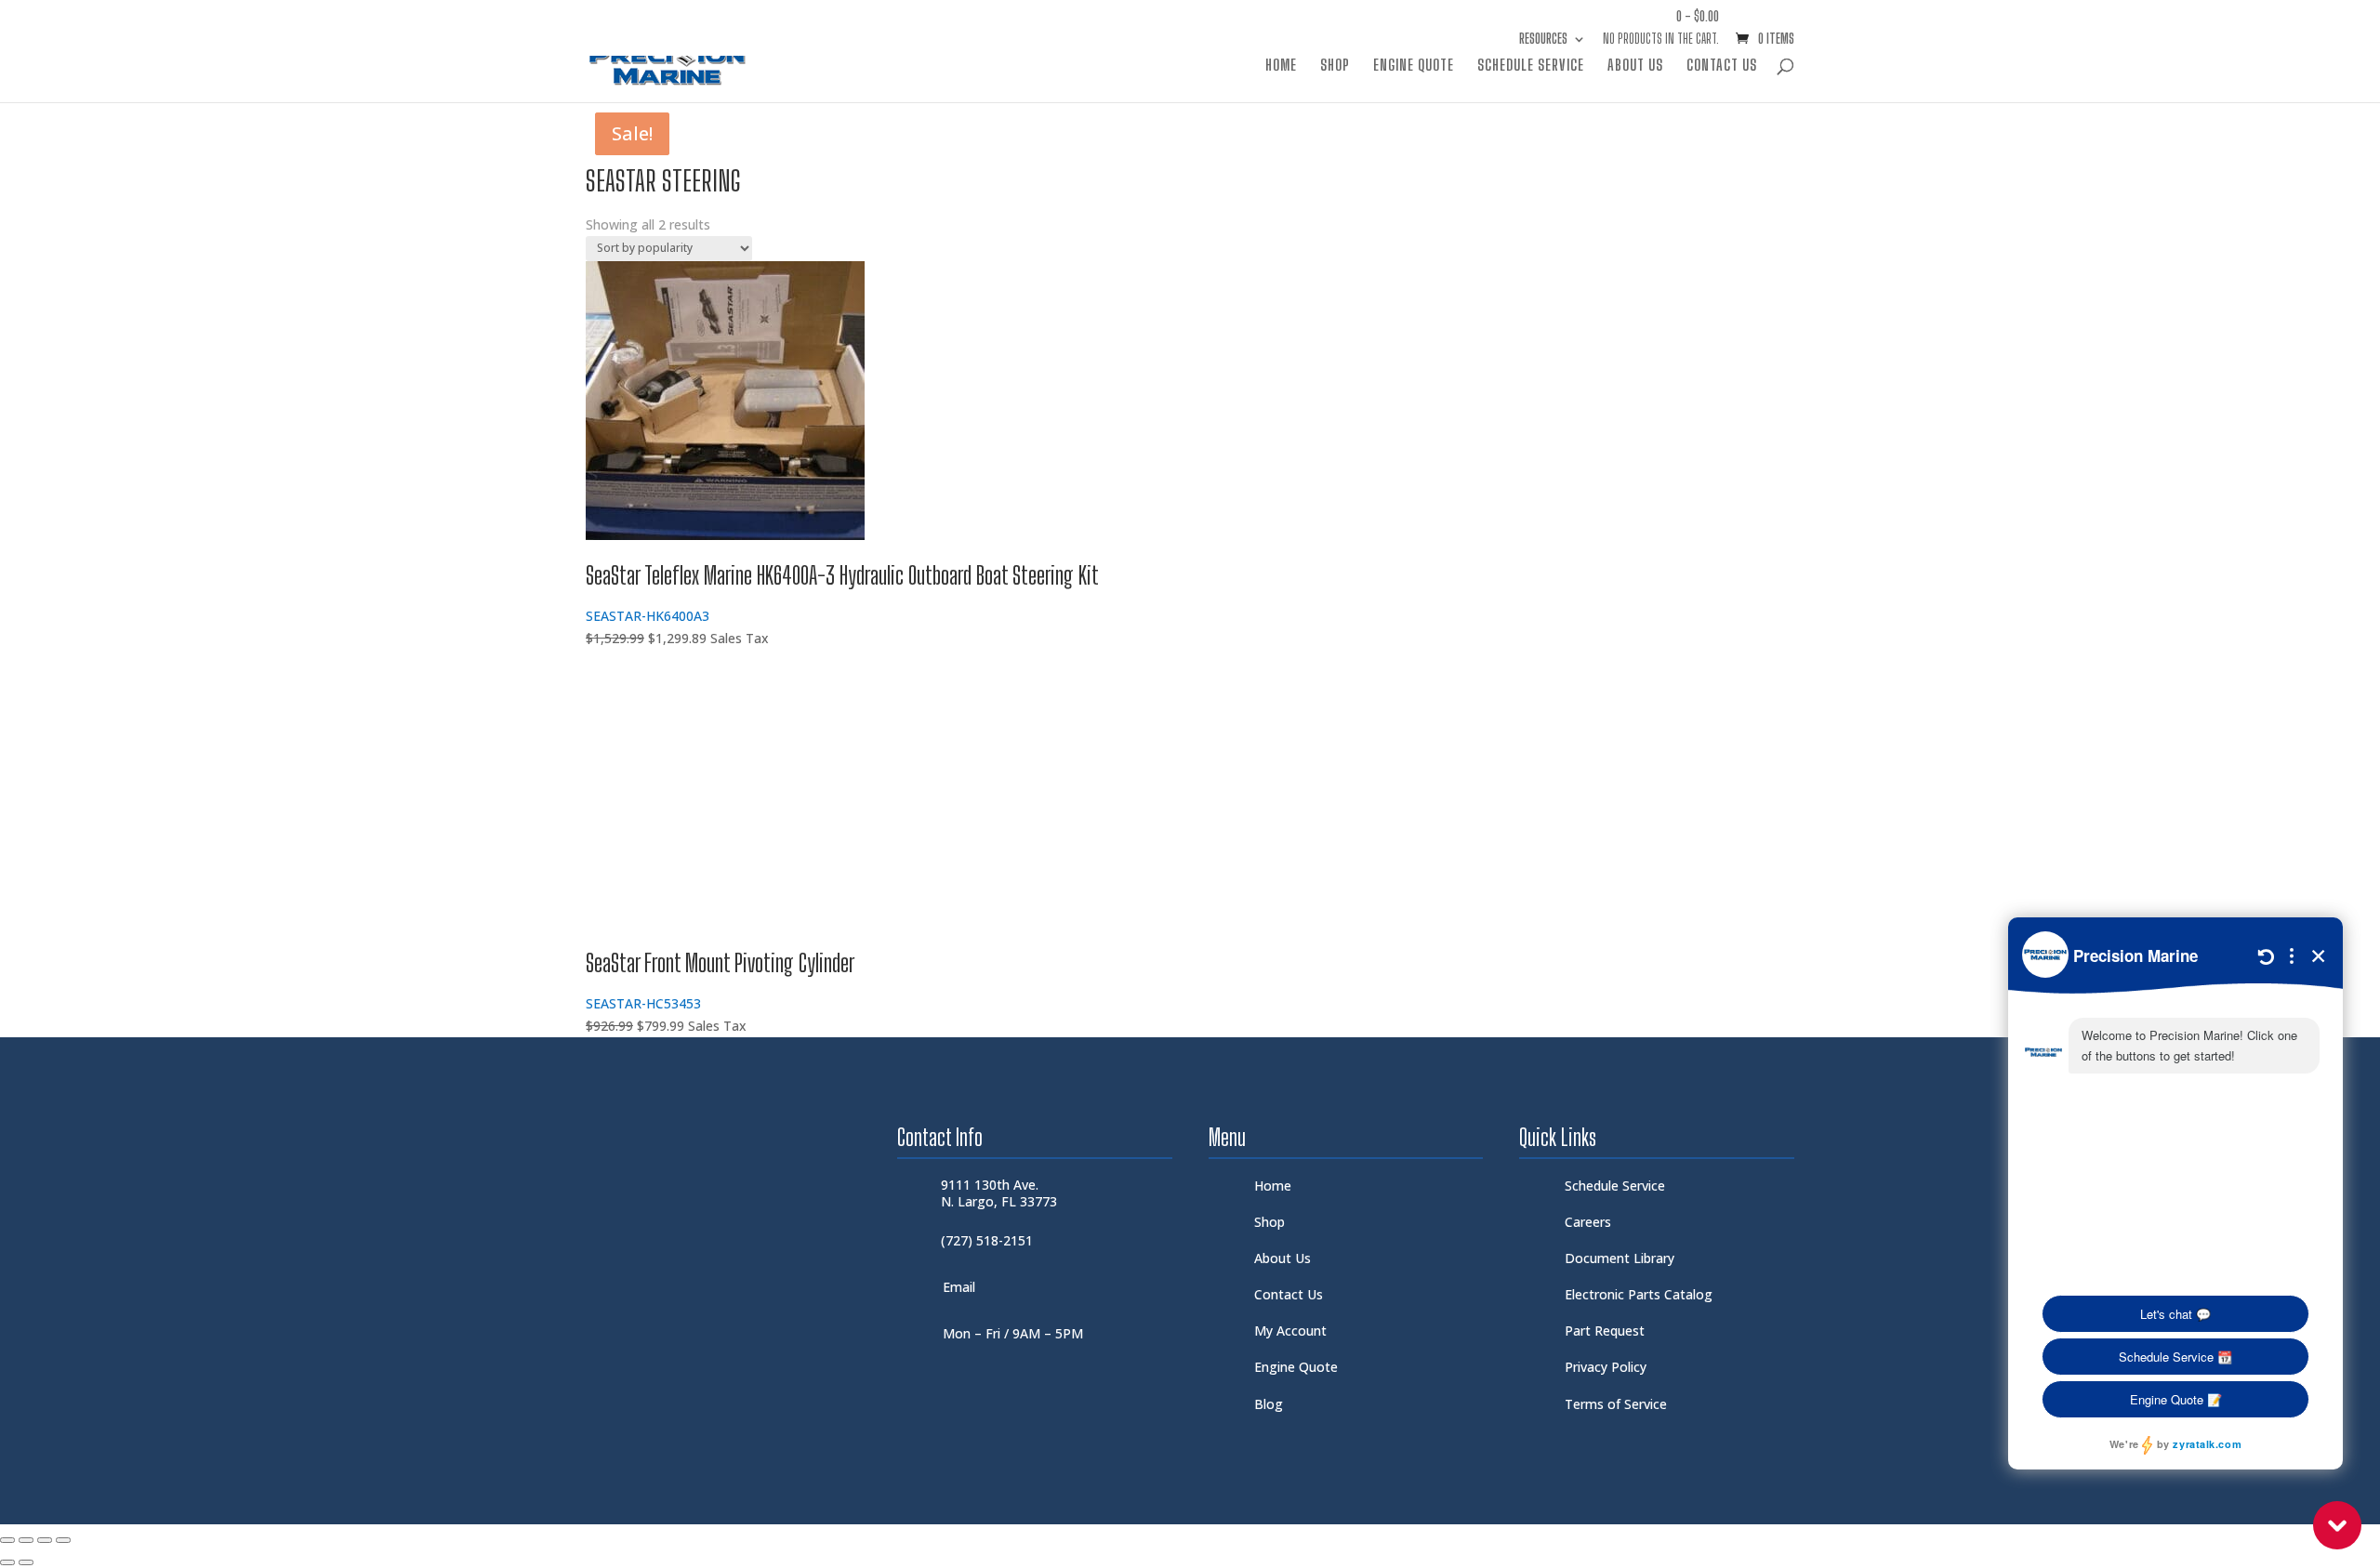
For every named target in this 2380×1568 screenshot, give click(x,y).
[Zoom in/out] (7, 1540)
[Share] (45, 1540)
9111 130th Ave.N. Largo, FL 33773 (999, 1193)
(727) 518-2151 (987, 1240)
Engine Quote (1414, 66)
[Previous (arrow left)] (7, 1562)
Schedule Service (1531, 66)
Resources (1543, 40)
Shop (1335, 66)
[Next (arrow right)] (26, 1562)
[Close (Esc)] (63, 1540)
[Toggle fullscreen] (26, 1540)
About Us (1635, 66)
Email (959, 1287)
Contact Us (1722, 66)
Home (1281, 66)
